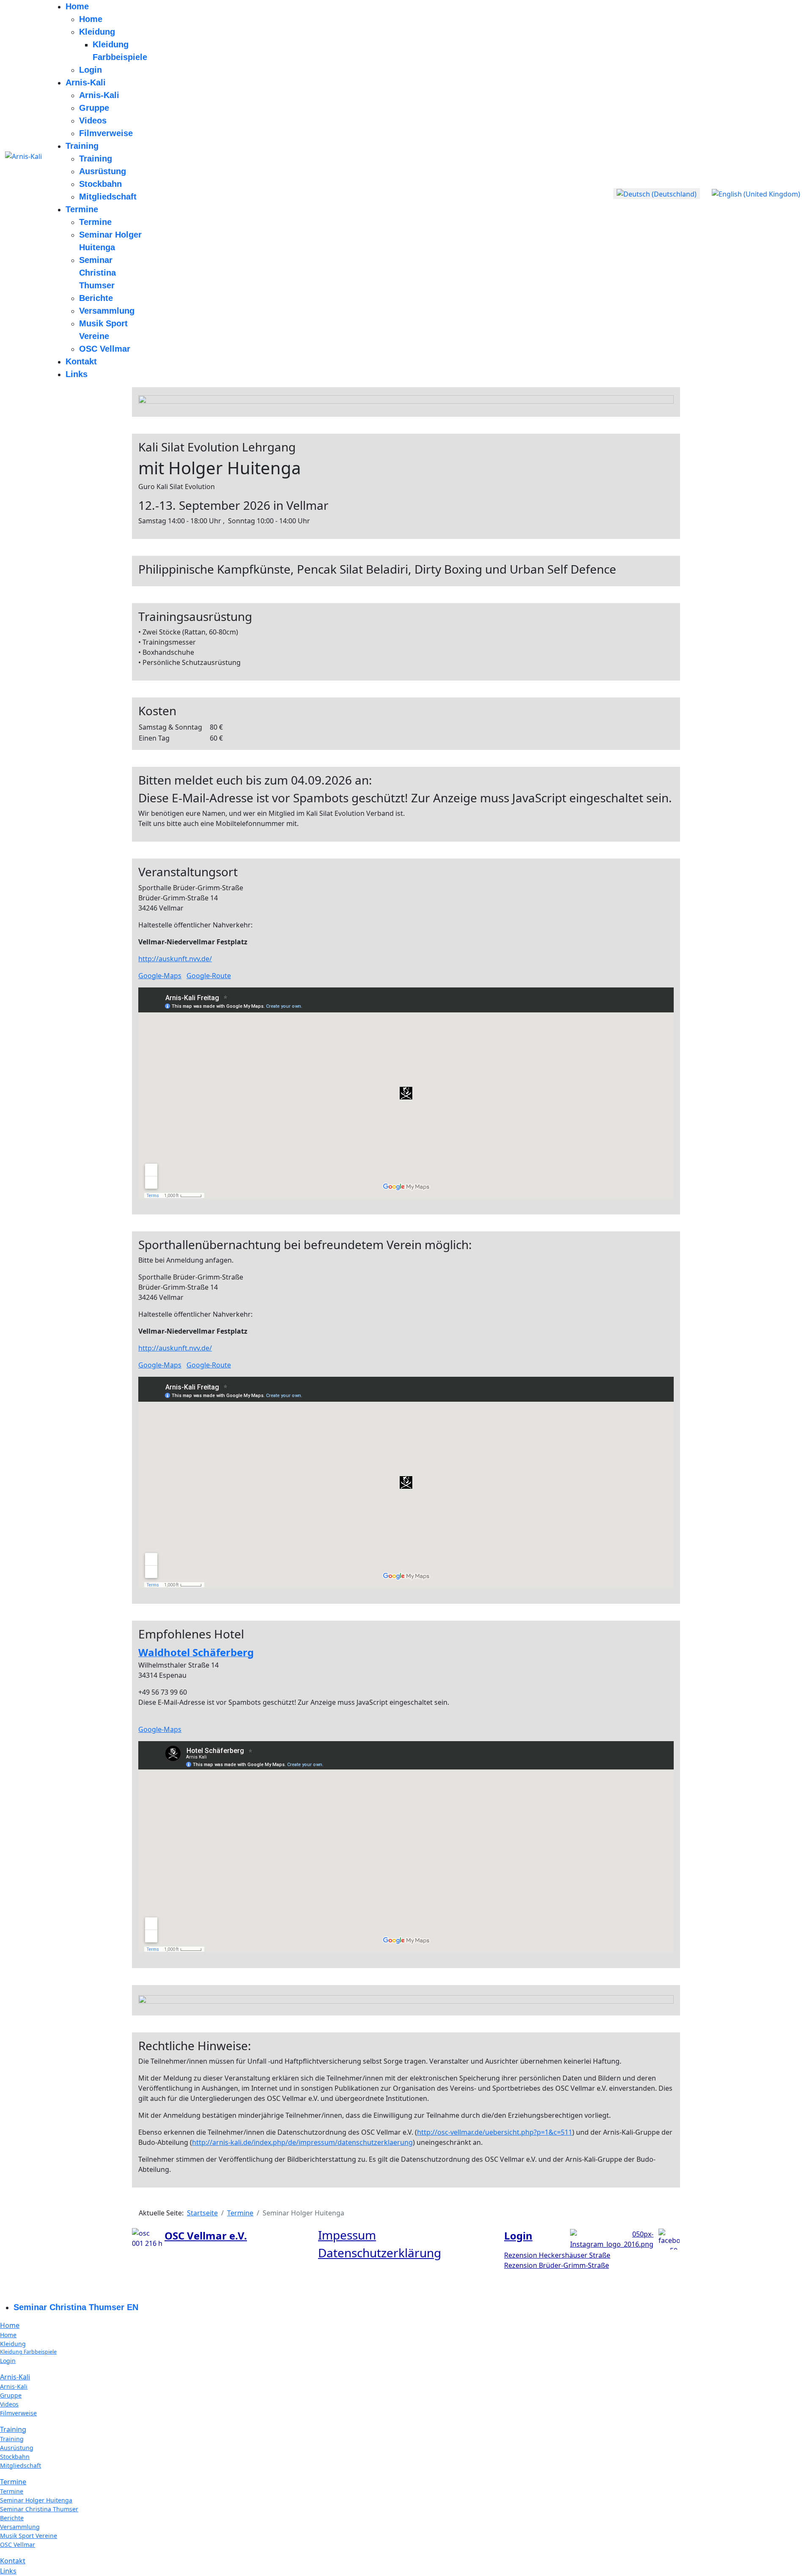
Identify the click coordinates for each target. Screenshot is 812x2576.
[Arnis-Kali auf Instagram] (612, 2238)
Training (82, 146)
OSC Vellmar (105, 349)
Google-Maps (160, 976)
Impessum (347, 2235)
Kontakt (81, 361)
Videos (93, 120)
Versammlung (107, 311)
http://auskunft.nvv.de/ (175, 959)
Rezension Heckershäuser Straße (557, 2255)
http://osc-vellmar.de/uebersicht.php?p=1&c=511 (495, 2132)
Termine (82, 209)
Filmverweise (106, 133)
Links (77, 374)
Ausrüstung (103, 171)
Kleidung (97, 32)
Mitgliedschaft (108, 197)
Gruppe (94, 108)
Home (77, 6)
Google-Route (209, 976)
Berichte (96, 298)
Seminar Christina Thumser (97, 273)
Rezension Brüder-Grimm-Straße (557, 2265)
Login (91, 70)
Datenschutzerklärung (380, 2253)
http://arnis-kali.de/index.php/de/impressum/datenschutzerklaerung (302, 2142)
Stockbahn (100, 184)
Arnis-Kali (86, 82)
